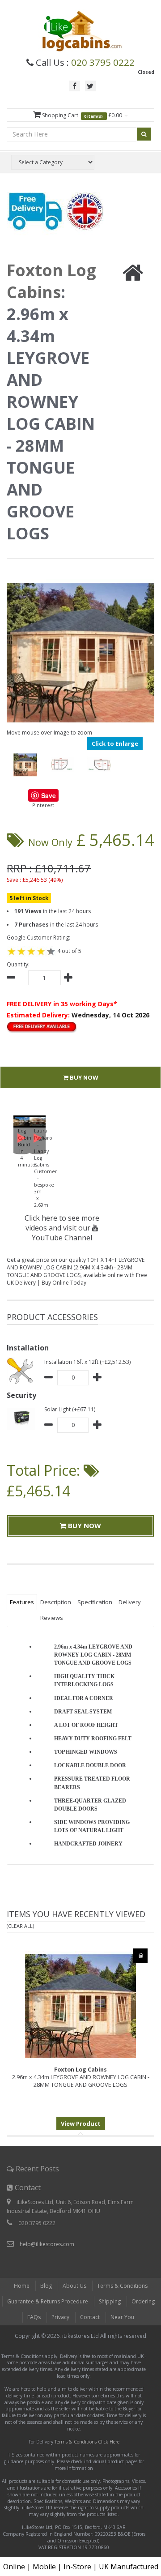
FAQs (34, 2317)
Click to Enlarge (115, 743)
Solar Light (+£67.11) (70, 1409)
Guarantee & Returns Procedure (48, 2301)
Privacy (60, 2317)
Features (22, 1602)
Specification (95, 1602)
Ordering (143, 2301)
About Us (74, 2286)
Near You (122, 2317)
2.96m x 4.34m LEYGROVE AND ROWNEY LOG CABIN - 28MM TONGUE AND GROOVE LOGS (81, 2077)
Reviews (52, 1618)
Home (22, 2286)
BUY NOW (83, 1077)
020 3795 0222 (103, 62)
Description (56, 1602)
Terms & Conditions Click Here (87, 2442)
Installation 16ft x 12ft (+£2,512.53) (87, 1362)
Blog (46, 2286)
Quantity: (18, 964)
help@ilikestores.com (47, 2244)
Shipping (110, 2301)
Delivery (130, 1602)
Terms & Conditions (122, 2286)
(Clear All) (20, 1926)
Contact (90, 2317)
